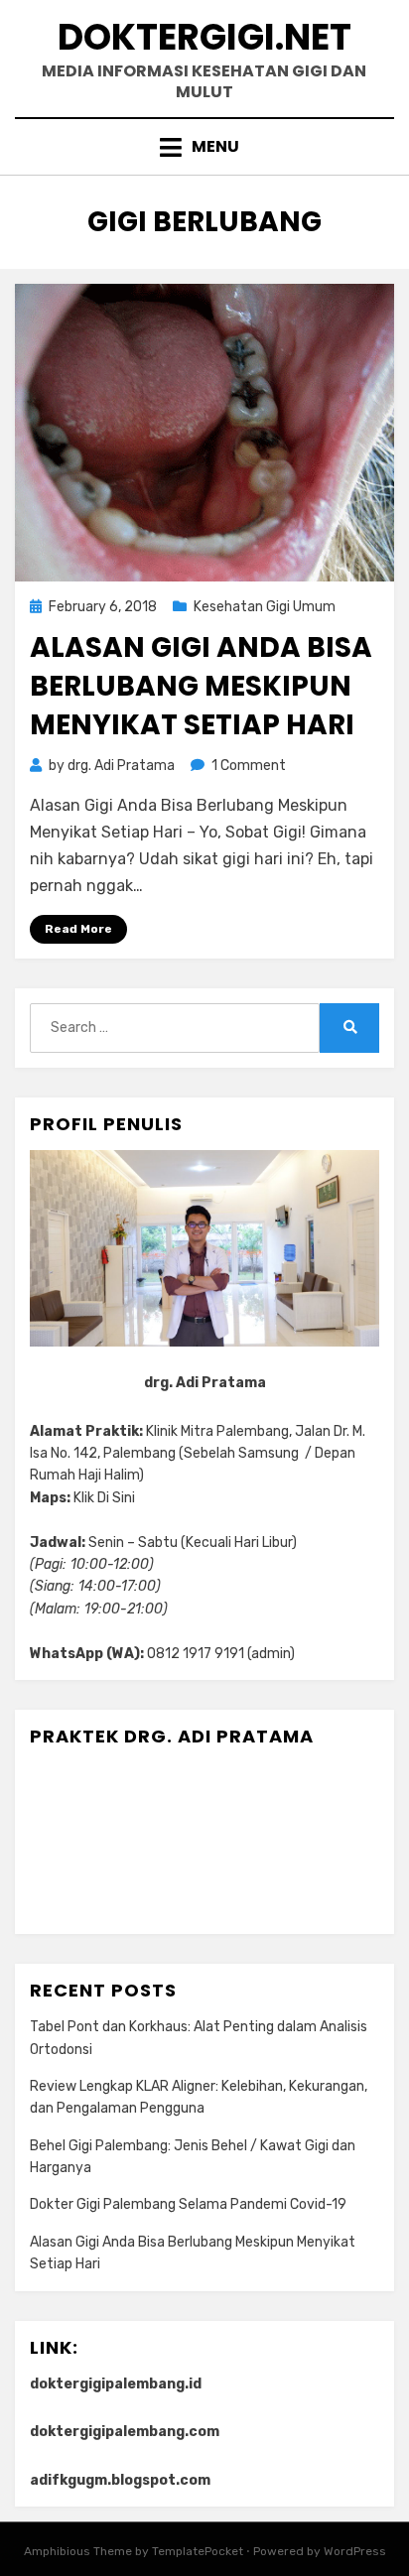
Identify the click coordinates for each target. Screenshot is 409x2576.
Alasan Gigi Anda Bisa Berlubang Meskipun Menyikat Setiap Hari (201, 686)
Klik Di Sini (104, 1498)
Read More (78, 929)
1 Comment (249, 766)
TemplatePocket (198, 2551)
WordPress (355, 2551)
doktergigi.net (204, 37)
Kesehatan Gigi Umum (265, 607)
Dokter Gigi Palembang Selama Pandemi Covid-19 (188, 2204)
